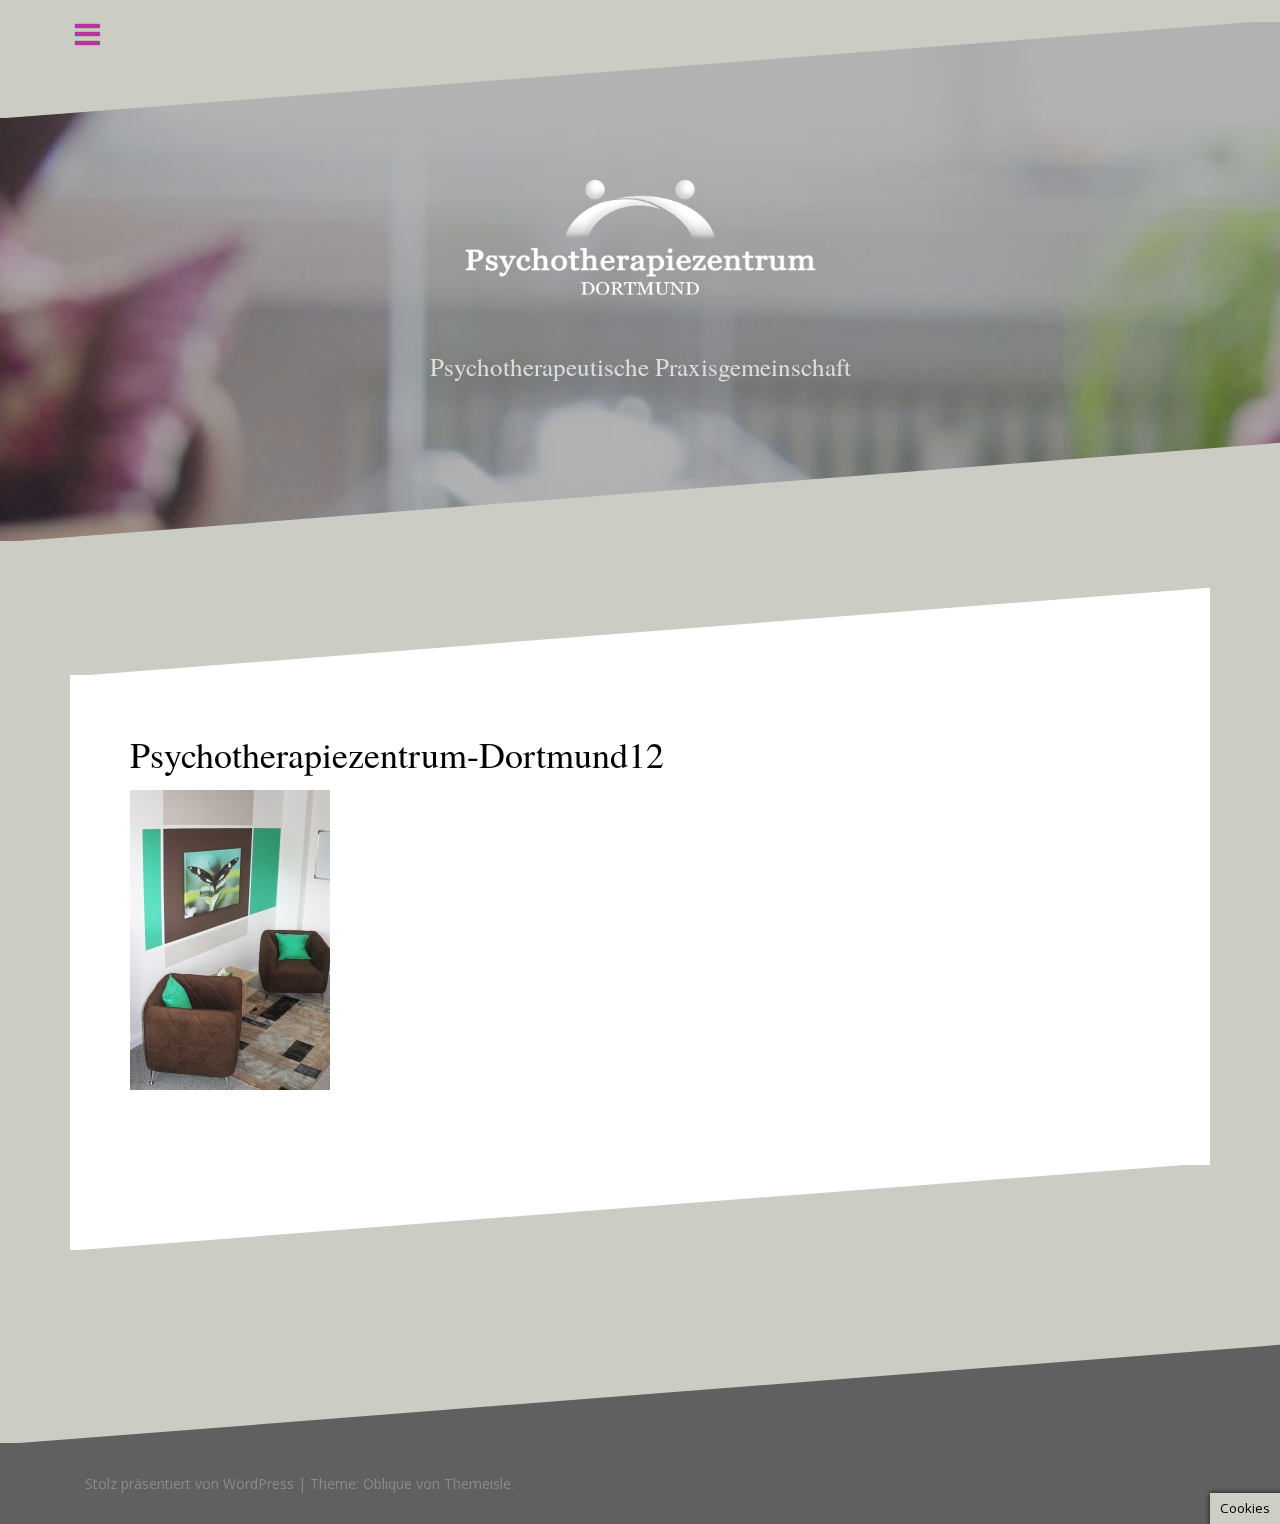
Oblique (387, 1483)
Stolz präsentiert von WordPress (189, 1483)
